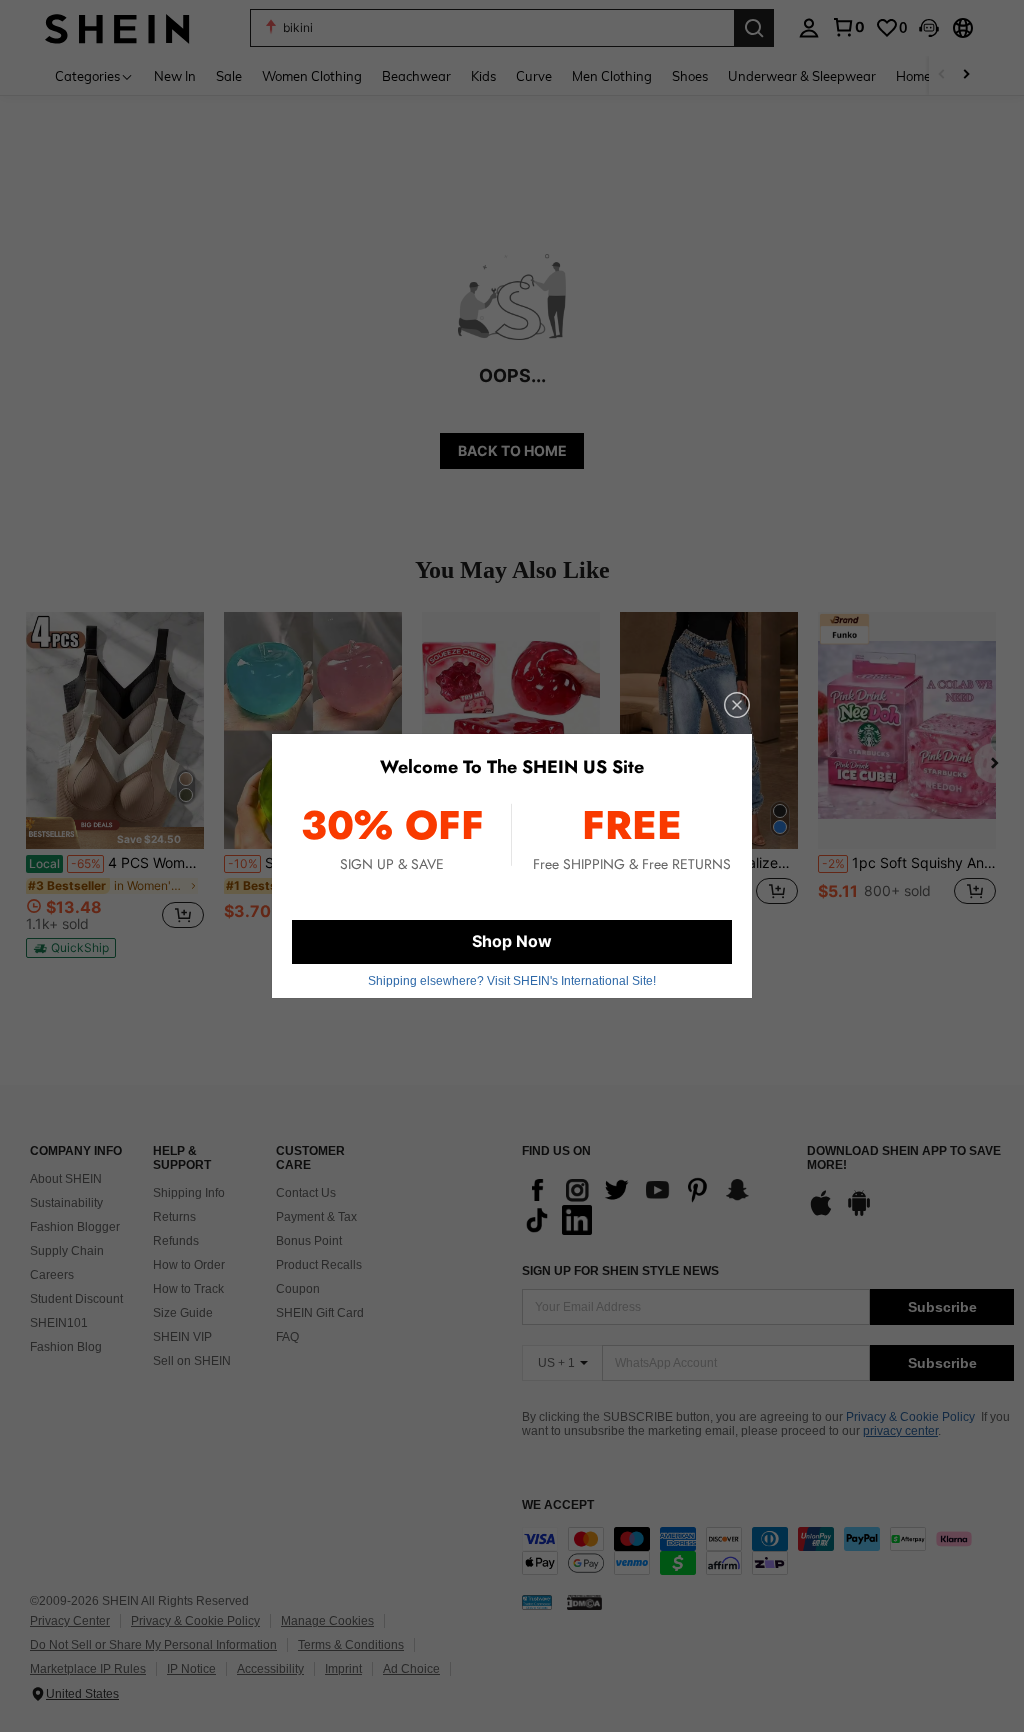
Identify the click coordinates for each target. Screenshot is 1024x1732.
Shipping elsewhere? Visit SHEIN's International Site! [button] (512, 981)
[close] (737, 705)
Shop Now (512, 941)
